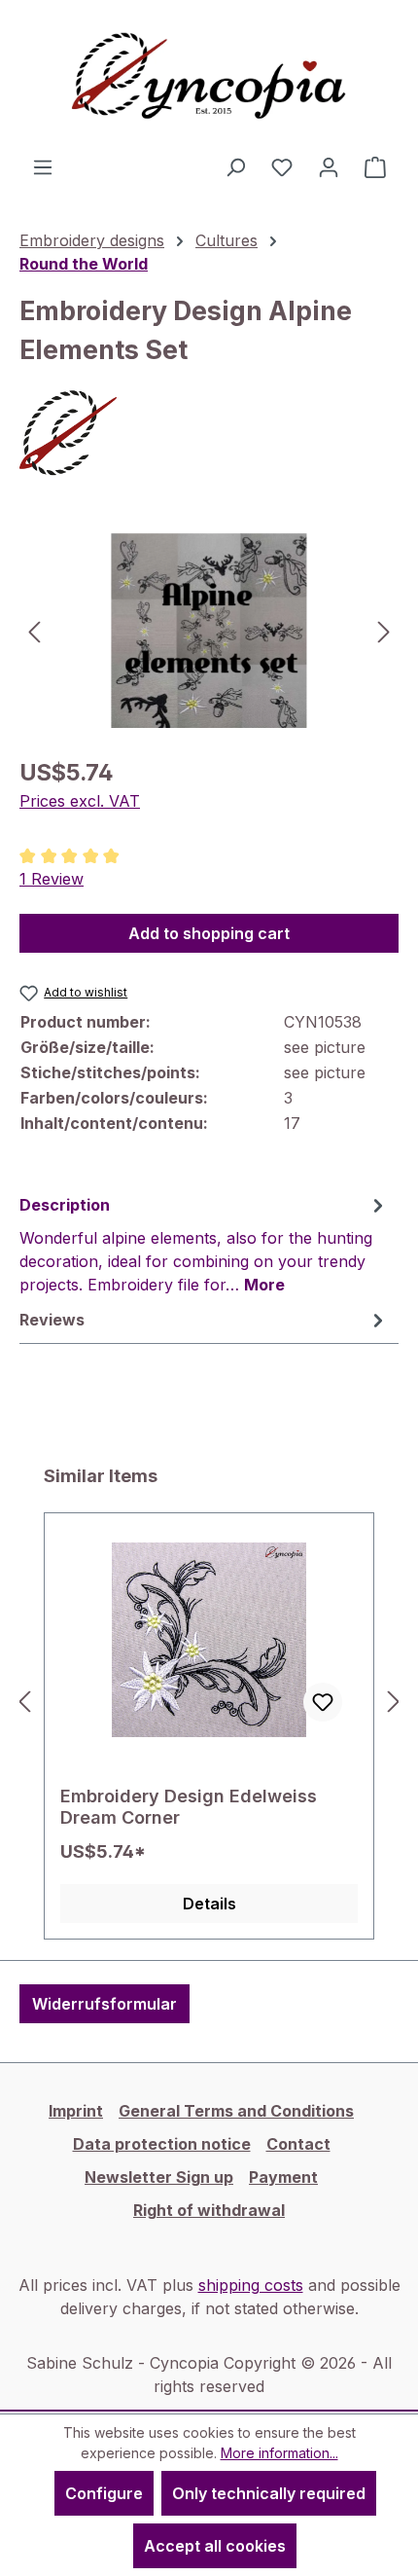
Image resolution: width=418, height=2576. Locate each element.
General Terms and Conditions (236, 2111)
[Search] (235, 166)
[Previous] (34, 630)
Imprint (76, 2111)
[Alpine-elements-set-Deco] (209, 631)
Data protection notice (162, 2144)
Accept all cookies (215, 2546)
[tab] (204, 1244)
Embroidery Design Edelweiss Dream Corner (189, 1807)
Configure (104, 2493)
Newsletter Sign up (159, 2177)
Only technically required (269, 2493)
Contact (298, 2144)
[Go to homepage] (209, 77)
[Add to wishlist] (323, 1702)
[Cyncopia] (209, 433)
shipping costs (251, 2285)
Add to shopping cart (209, 933)
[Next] (384, 630)
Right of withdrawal (209, 2210)
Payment (283, 2177)
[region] (209, 630)
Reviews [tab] (52, 1320)
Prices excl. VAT (80, 801)
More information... (279, 2453)
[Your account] (329, 166)
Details (209, 1904)
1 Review (52, 879)
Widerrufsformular (104, 2004)
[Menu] (43, 166)
